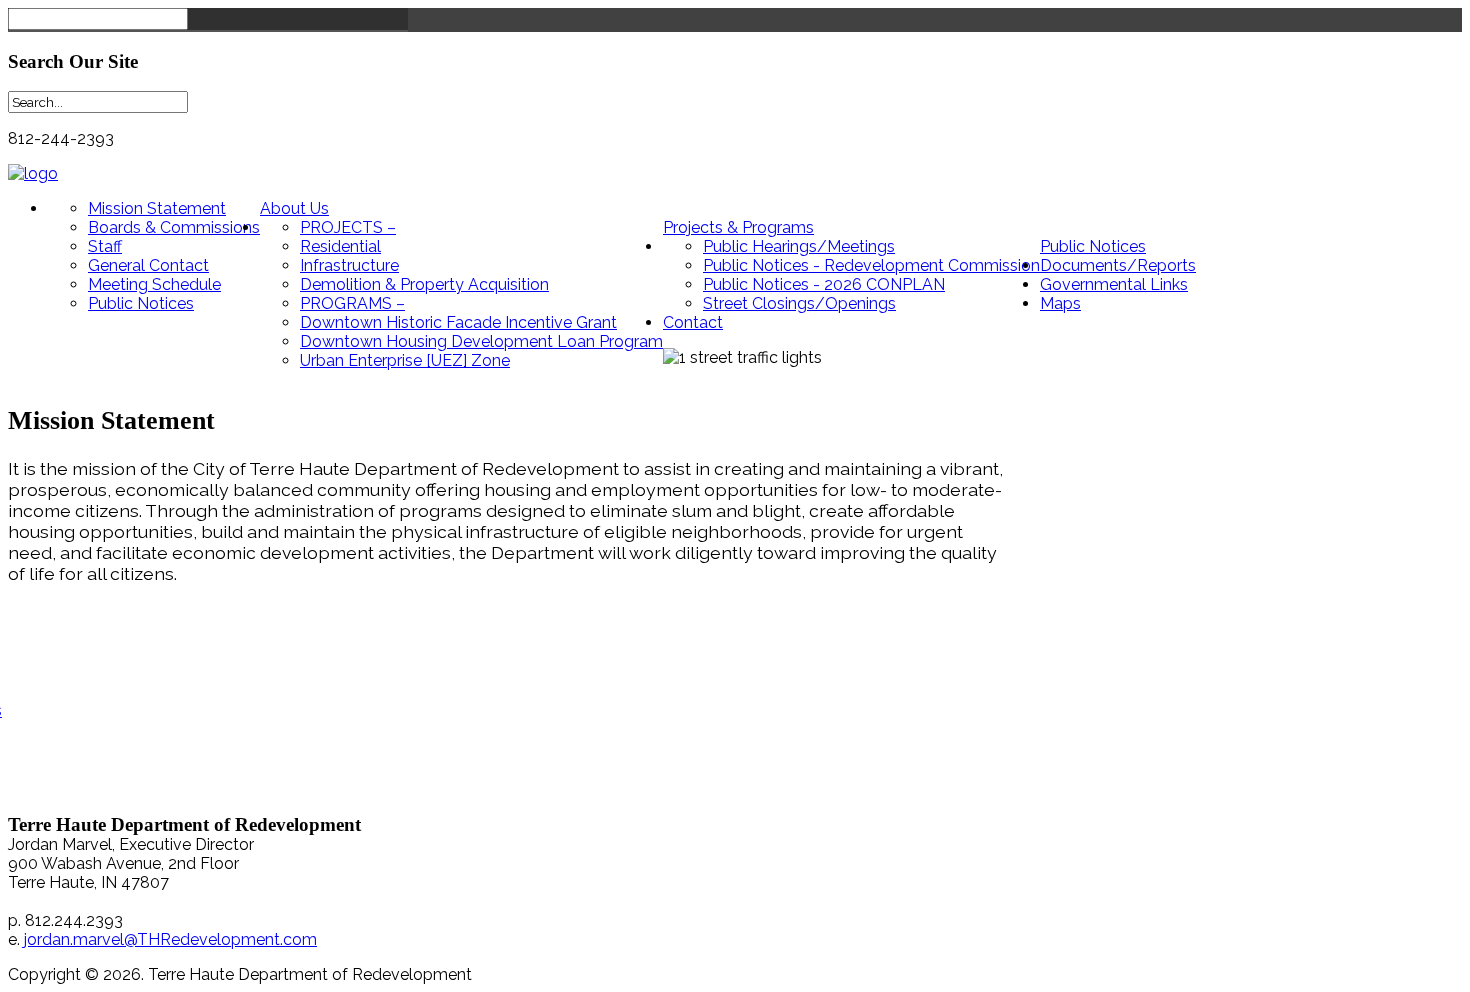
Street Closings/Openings (799, 303)
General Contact (148, 265)
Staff (105, 246)
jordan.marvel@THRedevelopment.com (170, 939)
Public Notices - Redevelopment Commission (871, 265)
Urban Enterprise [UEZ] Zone (405, 360)
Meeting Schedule (154, 284)
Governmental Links (1114, 284)
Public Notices (141, 303)
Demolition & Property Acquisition (424, 284)
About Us (294, 208)
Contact (693, 322)
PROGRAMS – (352, 303)
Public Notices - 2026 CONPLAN (824, 284)
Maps (1060, 303)
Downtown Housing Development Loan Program (481, 341)
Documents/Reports (1118, 265)
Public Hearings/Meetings (799, 246)
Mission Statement (157, 208)
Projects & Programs (738, 227)
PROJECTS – (348, 227)
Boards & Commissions (174, 227)
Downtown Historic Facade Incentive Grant (458, 322)
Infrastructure (349, 265)
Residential (340, 246)
